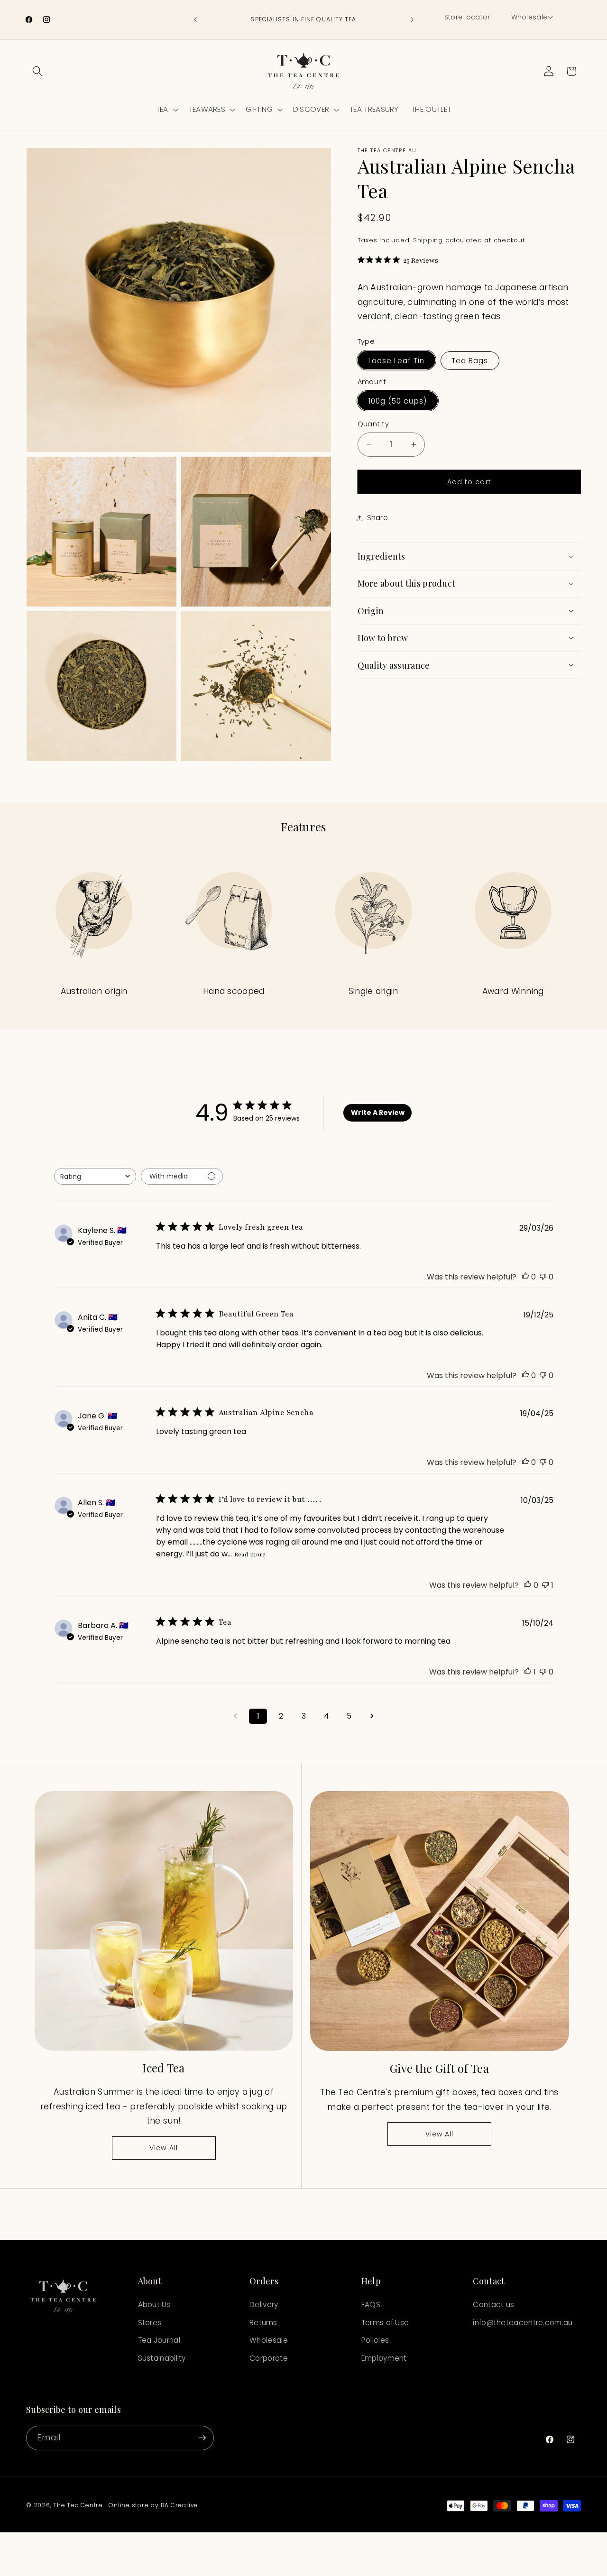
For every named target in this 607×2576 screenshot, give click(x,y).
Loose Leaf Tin (396, 360)
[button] (531, 18)
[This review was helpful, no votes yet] (525, 1277)
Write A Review (378, 1112)
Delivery (264, 2305)
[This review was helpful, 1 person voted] (528, 1672)
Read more (250, 1555)
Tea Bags (470, 360)
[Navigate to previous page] (235, 1716)
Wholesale (269, 2341)
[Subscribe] (202, 2438)
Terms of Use (385, 2323)
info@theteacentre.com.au (523, 2323)
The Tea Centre (78, 2505)
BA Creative (179, 2505)
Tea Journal (159, 2341)
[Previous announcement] (195, 20)
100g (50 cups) (398, 400)
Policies (375, 2341)
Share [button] (378, 518)
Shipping (428, 240)
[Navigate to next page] (372, 1716)
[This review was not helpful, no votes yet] (543, 1277)
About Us (154, 2305)
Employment (384, 2359)
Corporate (269, 2359)
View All (164, 2148)
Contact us (493, 2305)
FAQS (371, 2305)
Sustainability (162, 2359)
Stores (150, 2323)
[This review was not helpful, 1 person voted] (545, 1585)
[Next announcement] (412, 20)
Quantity (373, 424)
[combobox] (95, 1176)
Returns (263, 2323)
